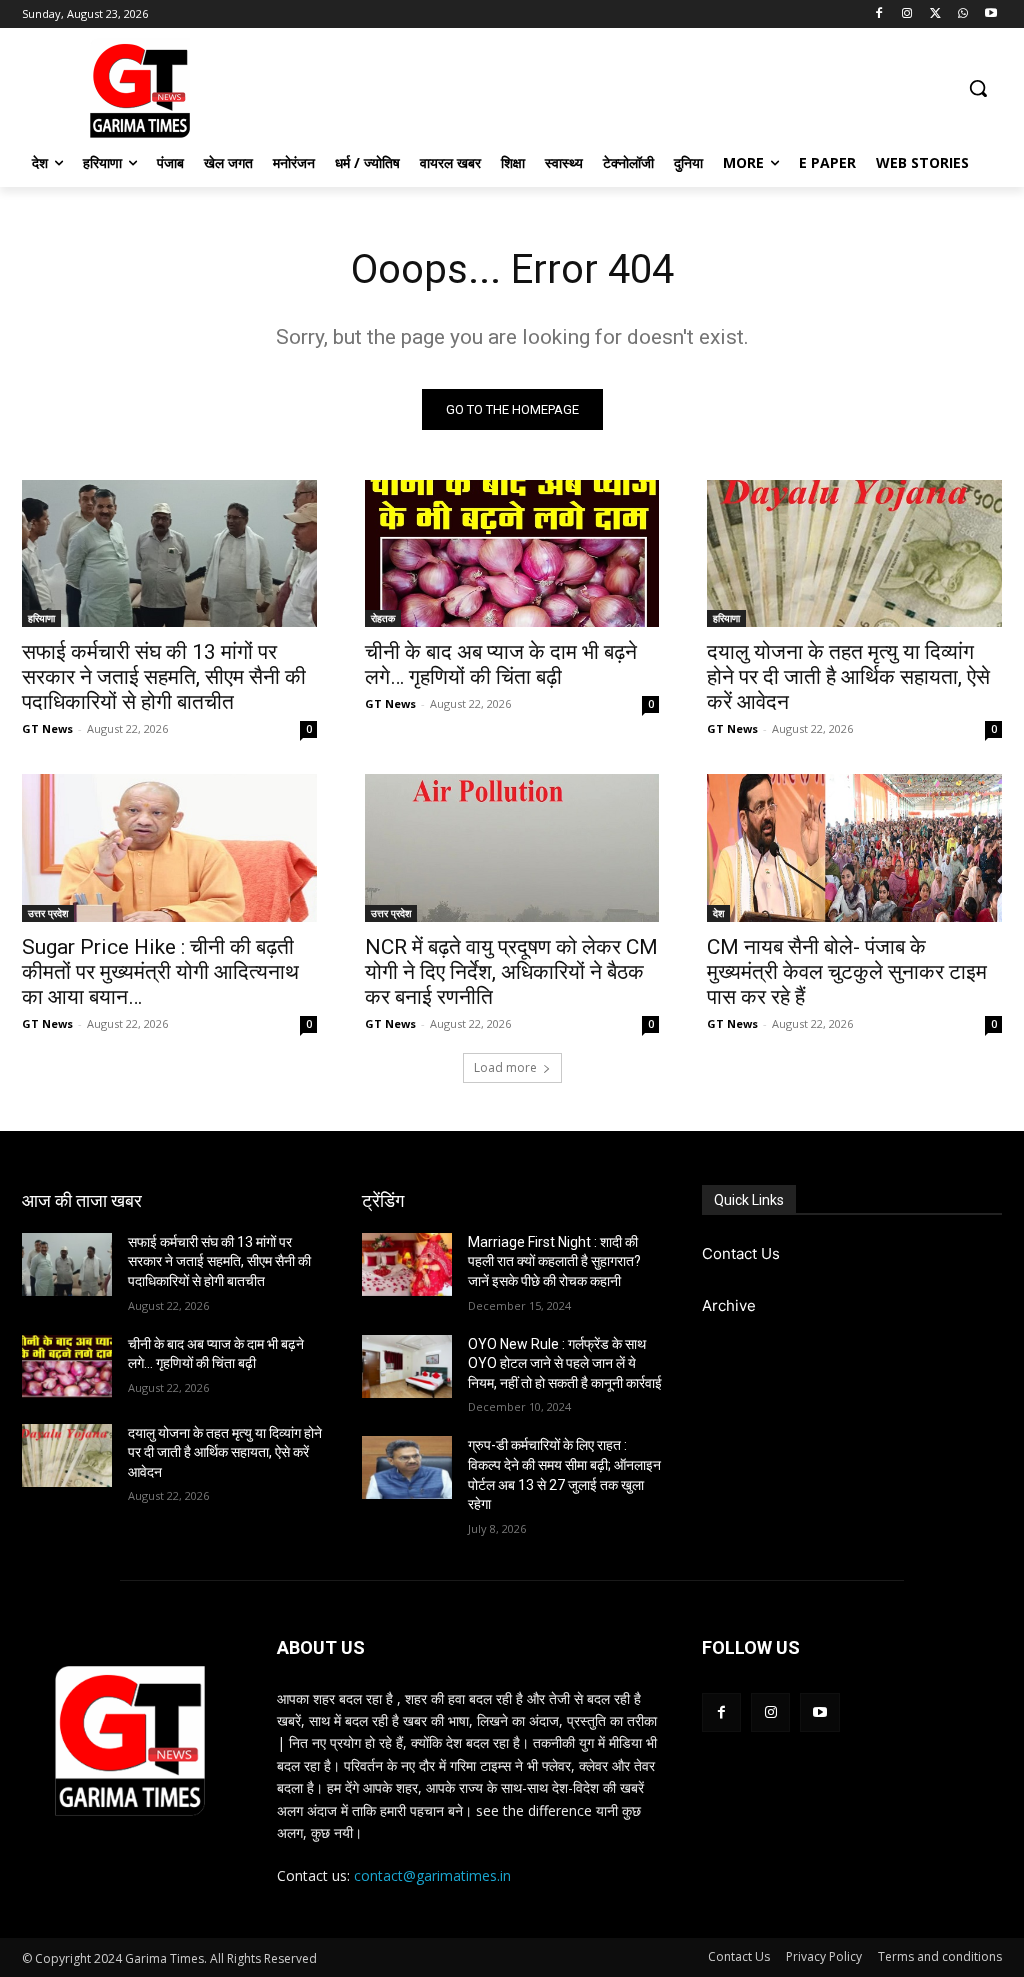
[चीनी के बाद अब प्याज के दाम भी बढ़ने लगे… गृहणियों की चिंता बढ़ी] (512, 553)
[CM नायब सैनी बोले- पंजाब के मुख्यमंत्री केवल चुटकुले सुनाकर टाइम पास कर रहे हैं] (854, 847)
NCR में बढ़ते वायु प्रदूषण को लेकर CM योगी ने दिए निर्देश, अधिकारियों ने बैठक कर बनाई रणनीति (511, 972)
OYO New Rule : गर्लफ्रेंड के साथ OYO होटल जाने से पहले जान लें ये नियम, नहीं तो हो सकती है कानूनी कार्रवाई (565, 1363)
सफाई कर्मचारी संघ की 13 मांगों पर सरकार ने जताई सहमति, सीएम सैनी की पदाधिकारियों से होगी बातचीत (164, 677)
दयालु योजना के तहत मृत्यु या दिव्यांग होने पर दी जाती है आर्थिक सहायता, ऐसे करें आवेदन (848, 677)
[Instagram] (907, 14)
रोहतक (383, 618)
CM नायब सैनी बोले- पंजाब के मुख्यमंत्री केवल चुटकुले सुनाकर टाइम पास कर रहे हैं (847, 972)
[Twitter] (935, 14)
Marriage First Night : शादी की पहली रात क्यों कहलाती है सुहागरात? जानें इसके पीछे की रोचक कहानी (554, 1261)
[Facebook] (879, 14)
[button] (978, 88)
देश (718, 913)
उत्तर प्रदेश (48, 913)
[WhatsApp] (962, 14)
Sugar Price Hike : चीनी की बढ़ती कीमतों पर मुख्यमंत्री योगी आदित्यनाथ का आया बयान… (160, 972)
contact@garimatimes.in (432, 1875)
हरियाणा (41, 618)
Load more (505, 1067)
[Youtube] (990, 14)
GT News (47, 728)
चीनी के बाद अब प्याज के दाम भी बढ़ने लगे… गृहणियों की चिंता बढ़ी (501, 664)
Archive (729, 1305)
